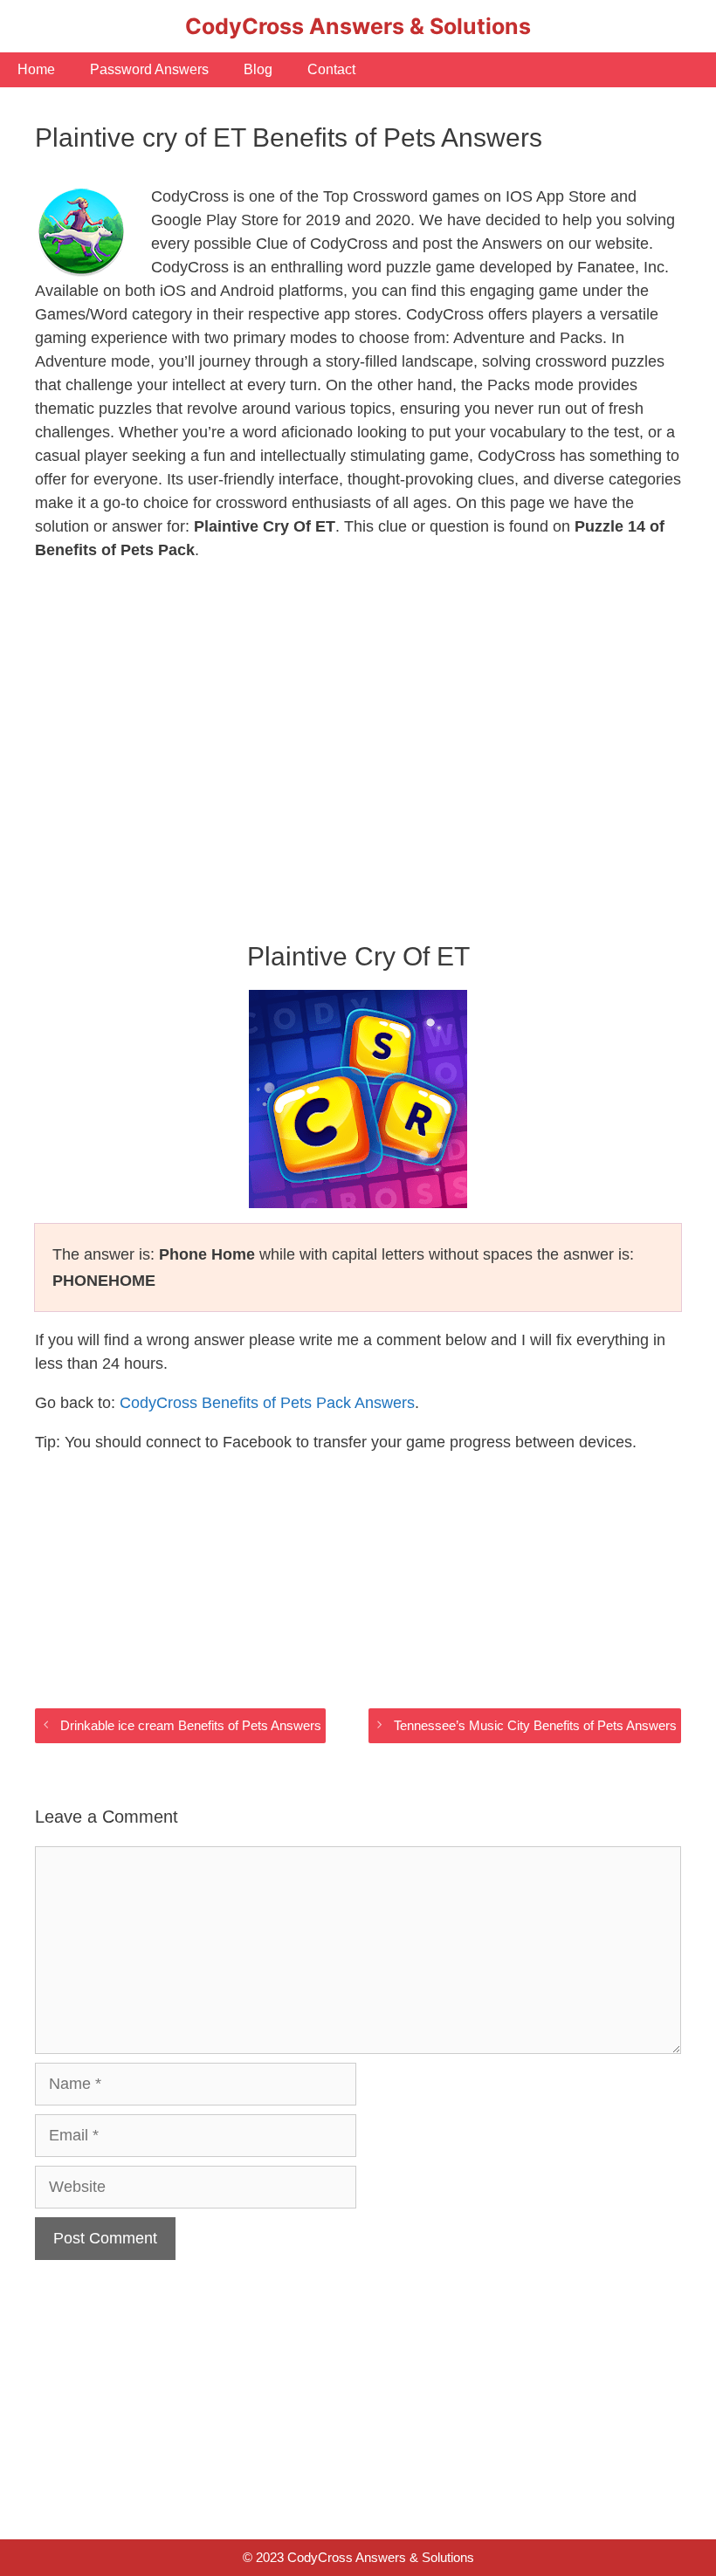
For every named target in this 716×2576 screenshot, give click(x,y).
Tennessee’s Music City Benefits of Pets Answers (535, 1725)
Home (36, 69)
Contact (331, 69)
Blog (258, 69)
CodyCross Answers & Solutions (358, 26)
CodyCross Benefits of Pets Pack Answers (267, 1403)
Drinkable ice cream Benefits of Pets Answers (191, 1725)
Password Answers (149, 69)
